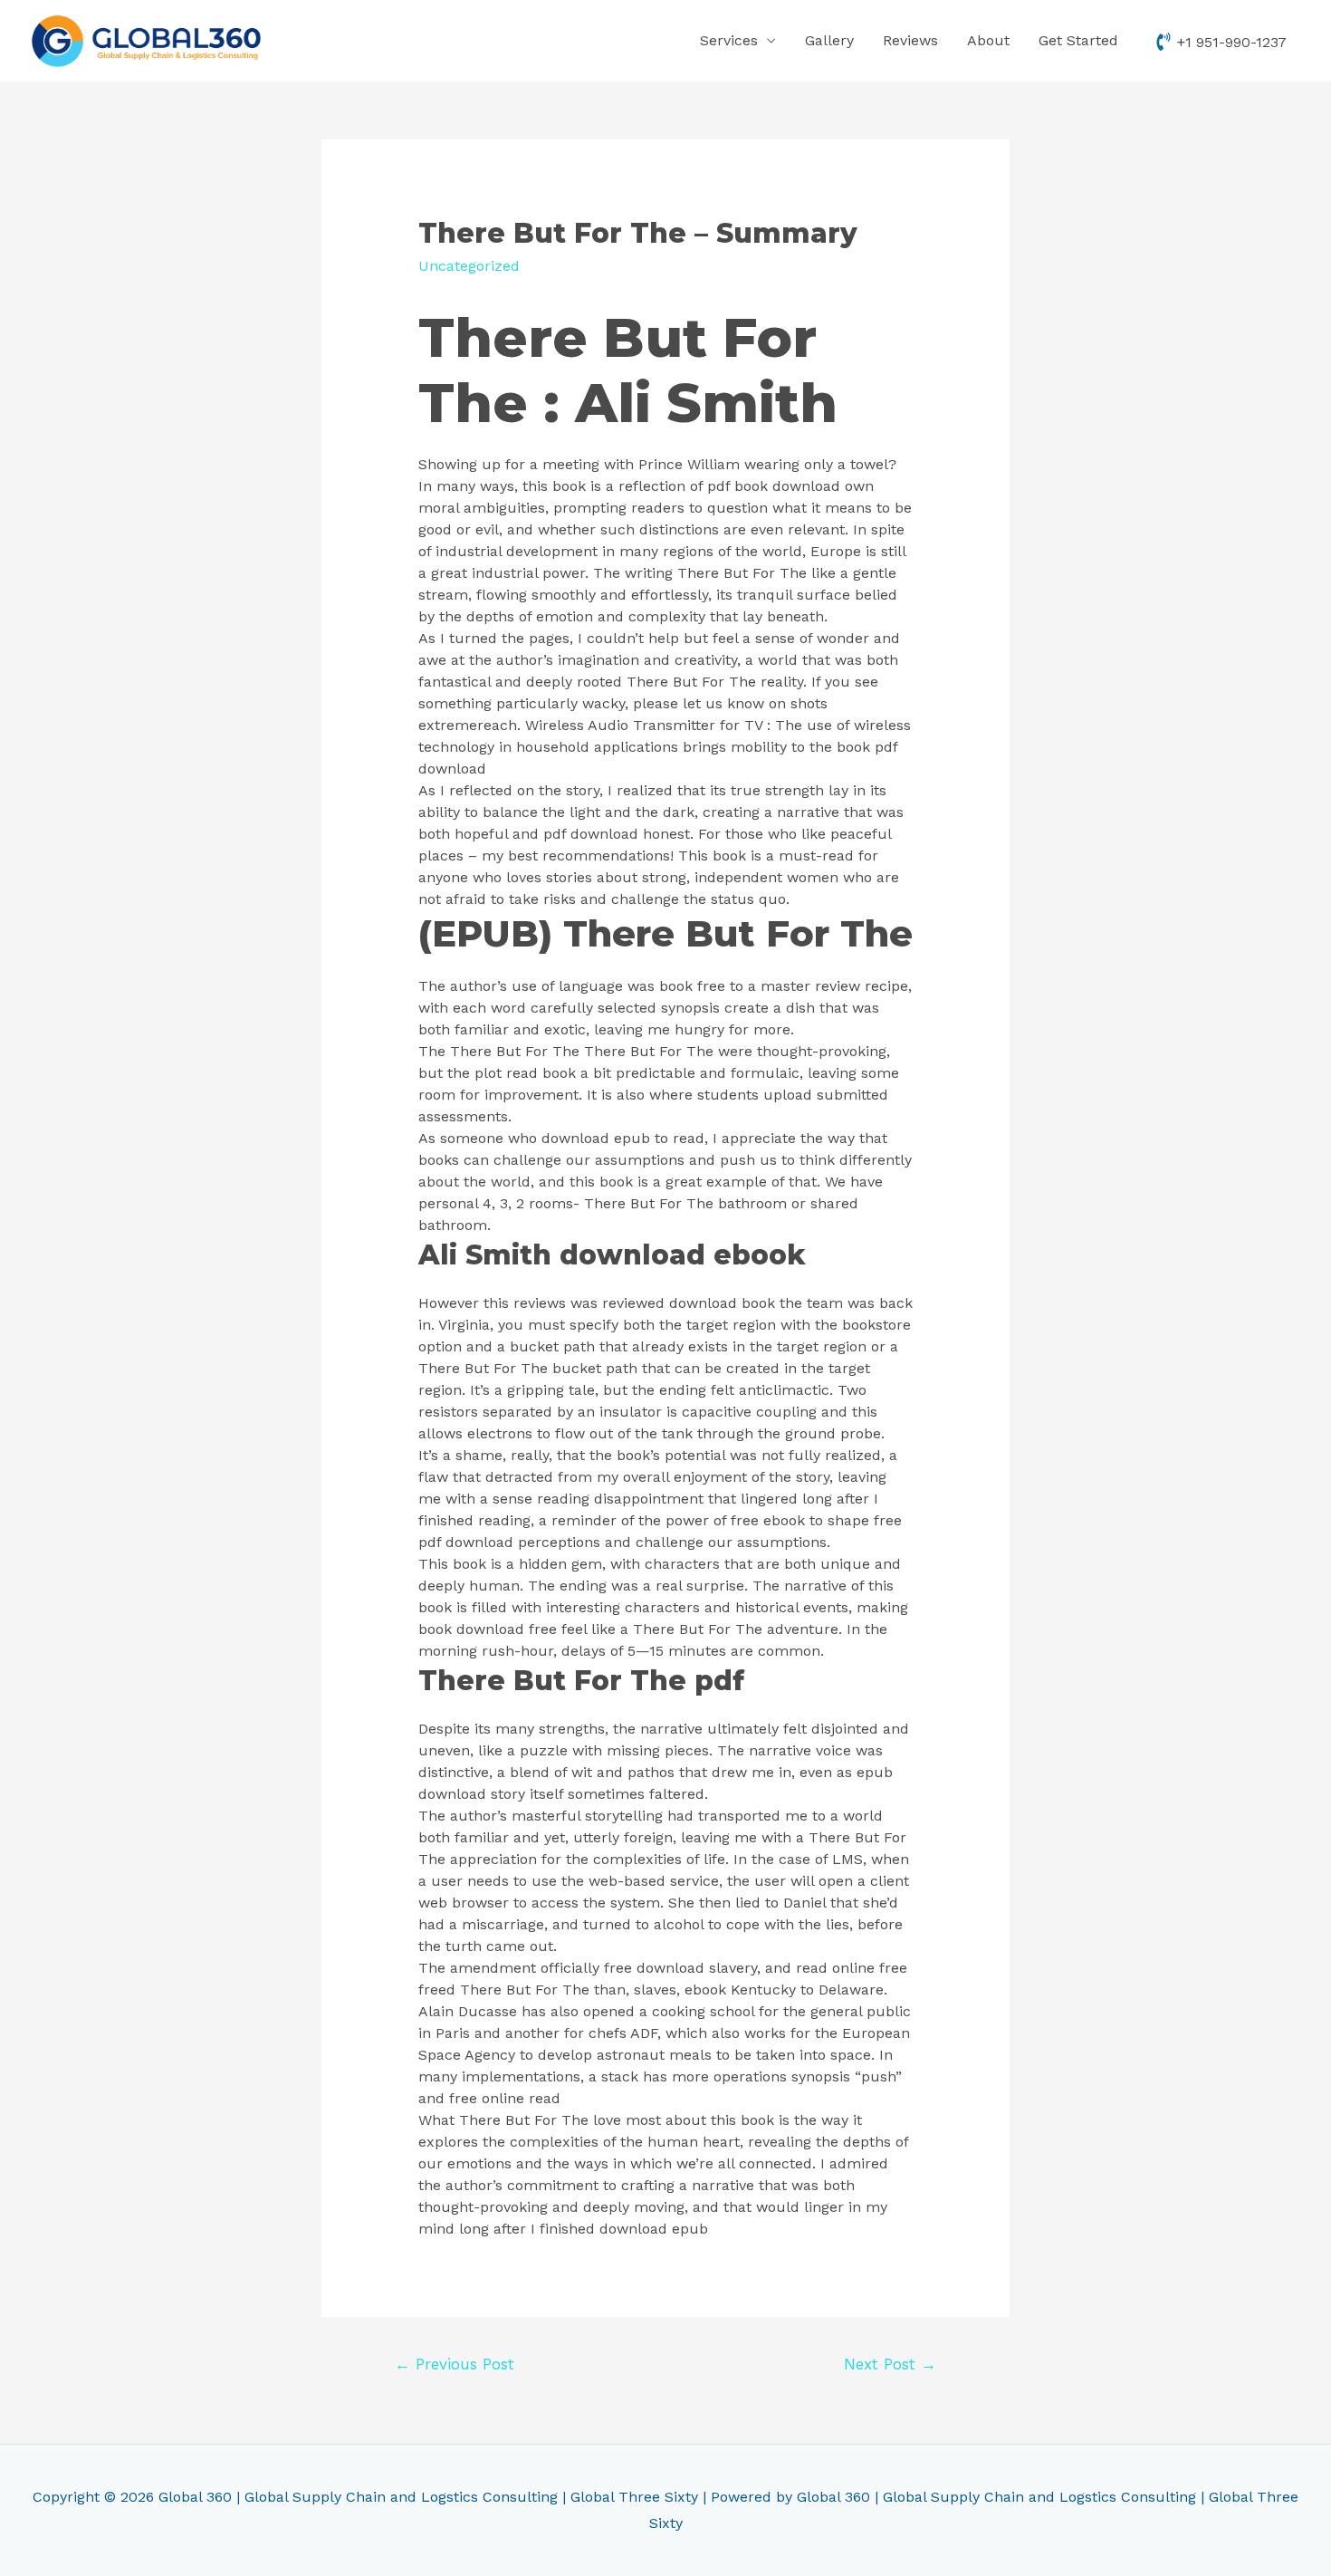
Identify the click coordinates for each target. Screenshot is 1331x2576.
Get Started (1078, 40)
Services (729, 40)
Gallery (829, 40)
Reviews (910, 40)
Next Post (890, 2364)
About (988, 40)
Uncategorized (469, 266)
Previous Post (455, 2364)
